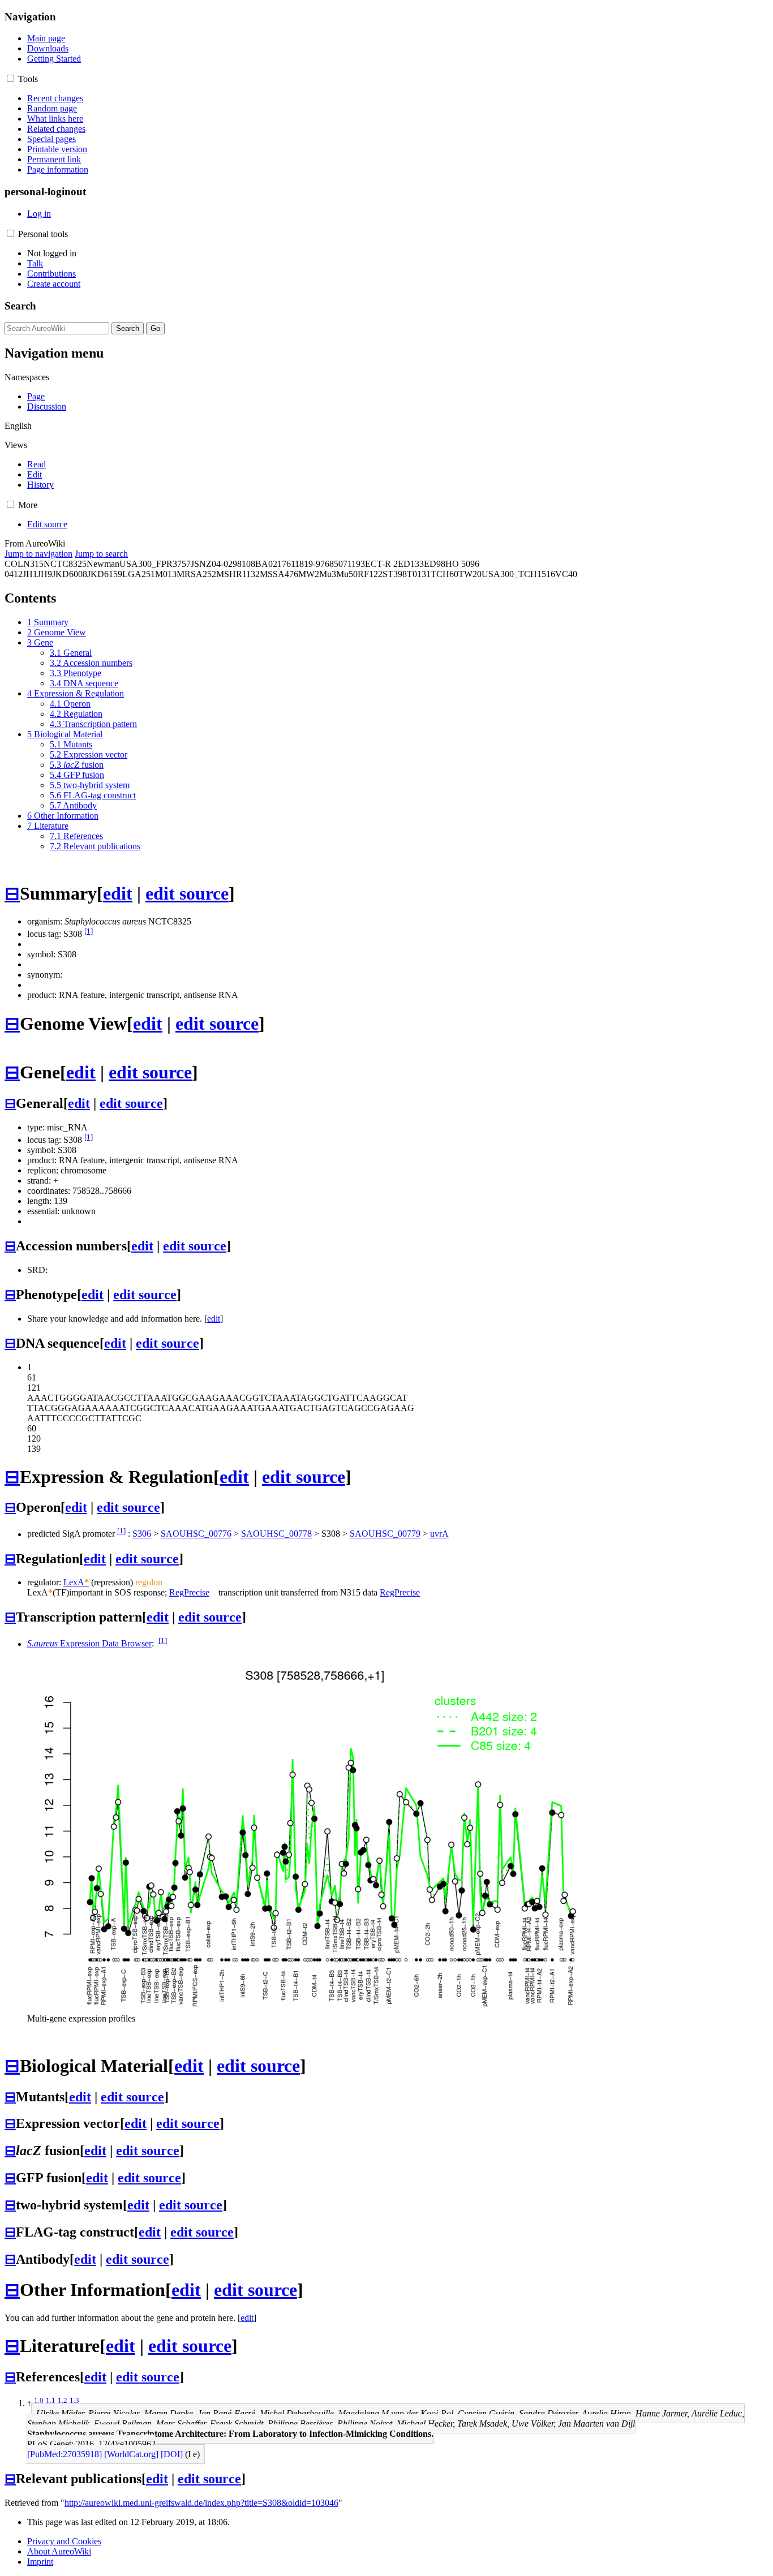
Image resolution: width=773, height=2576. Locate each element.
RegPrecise (189, 1592)
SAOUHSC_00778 (276, 1534)
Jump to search (101, 554)
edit (118, 893)
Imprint (40, 2562)
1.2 (63, 2400)
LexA (76, 1582)
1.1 (51, 2400)
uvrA (439, 1534)
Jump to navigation (38, 554)
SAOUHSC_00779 (385, 1534)
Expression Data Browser (89, 1644)
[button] (10, 78)
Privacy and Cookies (64, 2541)
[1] (89, 931)
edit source (187, 893)
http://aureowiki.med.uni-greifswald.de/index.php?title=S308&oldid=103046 (201, 2503)
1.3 (74, 2400)
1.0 (39, 2400)
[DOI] (172, 2454)
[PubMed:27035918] (65, 2454)
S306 (142, 1534)
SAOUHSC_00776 (196, 1534)
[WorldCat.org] (131, 2454)
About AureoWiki (59, 2551)
